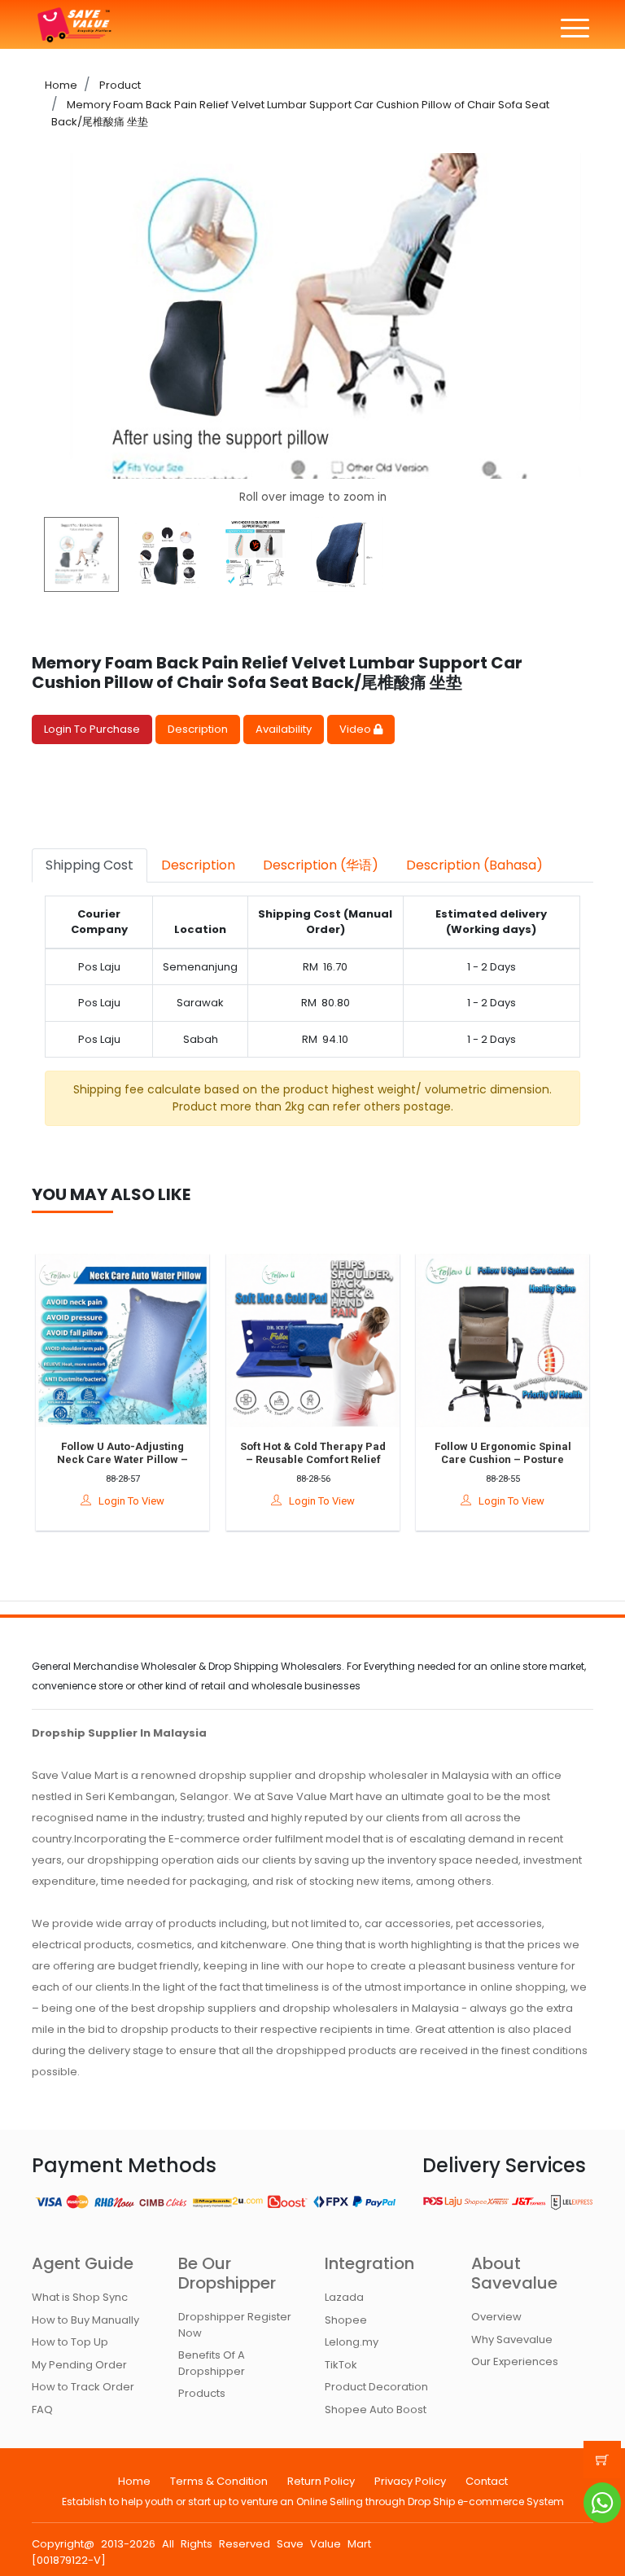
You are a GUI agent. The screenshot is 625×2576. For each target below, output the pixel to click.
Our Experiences (515, 2361)
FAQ (42, 2410)
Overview (496, 2317)
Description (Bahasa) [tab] (474, 865)
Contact (487, 2481)
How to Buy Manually (85, 2320)
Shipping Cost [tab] (90, 865)
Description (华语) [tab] (321, 865)
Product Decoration (376, 2387)
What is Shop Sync (80, 2297)
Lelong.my (352, 2342)
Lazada (344, 2297)
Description (198, 729)
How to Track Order (83, 2387)
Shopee (346, 2320)
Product (119, 85)
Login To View (128, 1502)
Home (61, 85)
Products (202, 2393)
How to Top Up (70, 2342)
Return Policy (321, 2481)
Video (356, 729)
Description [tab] (198, 865)
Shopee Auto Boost (376, 2410)
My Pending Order (79, 2365)
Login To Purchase (92, 729)
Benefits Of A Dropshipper (212, 2363)
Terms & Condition (219, 2481)
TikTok (341, 2365)
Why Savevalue (512, 2339)
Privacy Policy (410, 2481)
